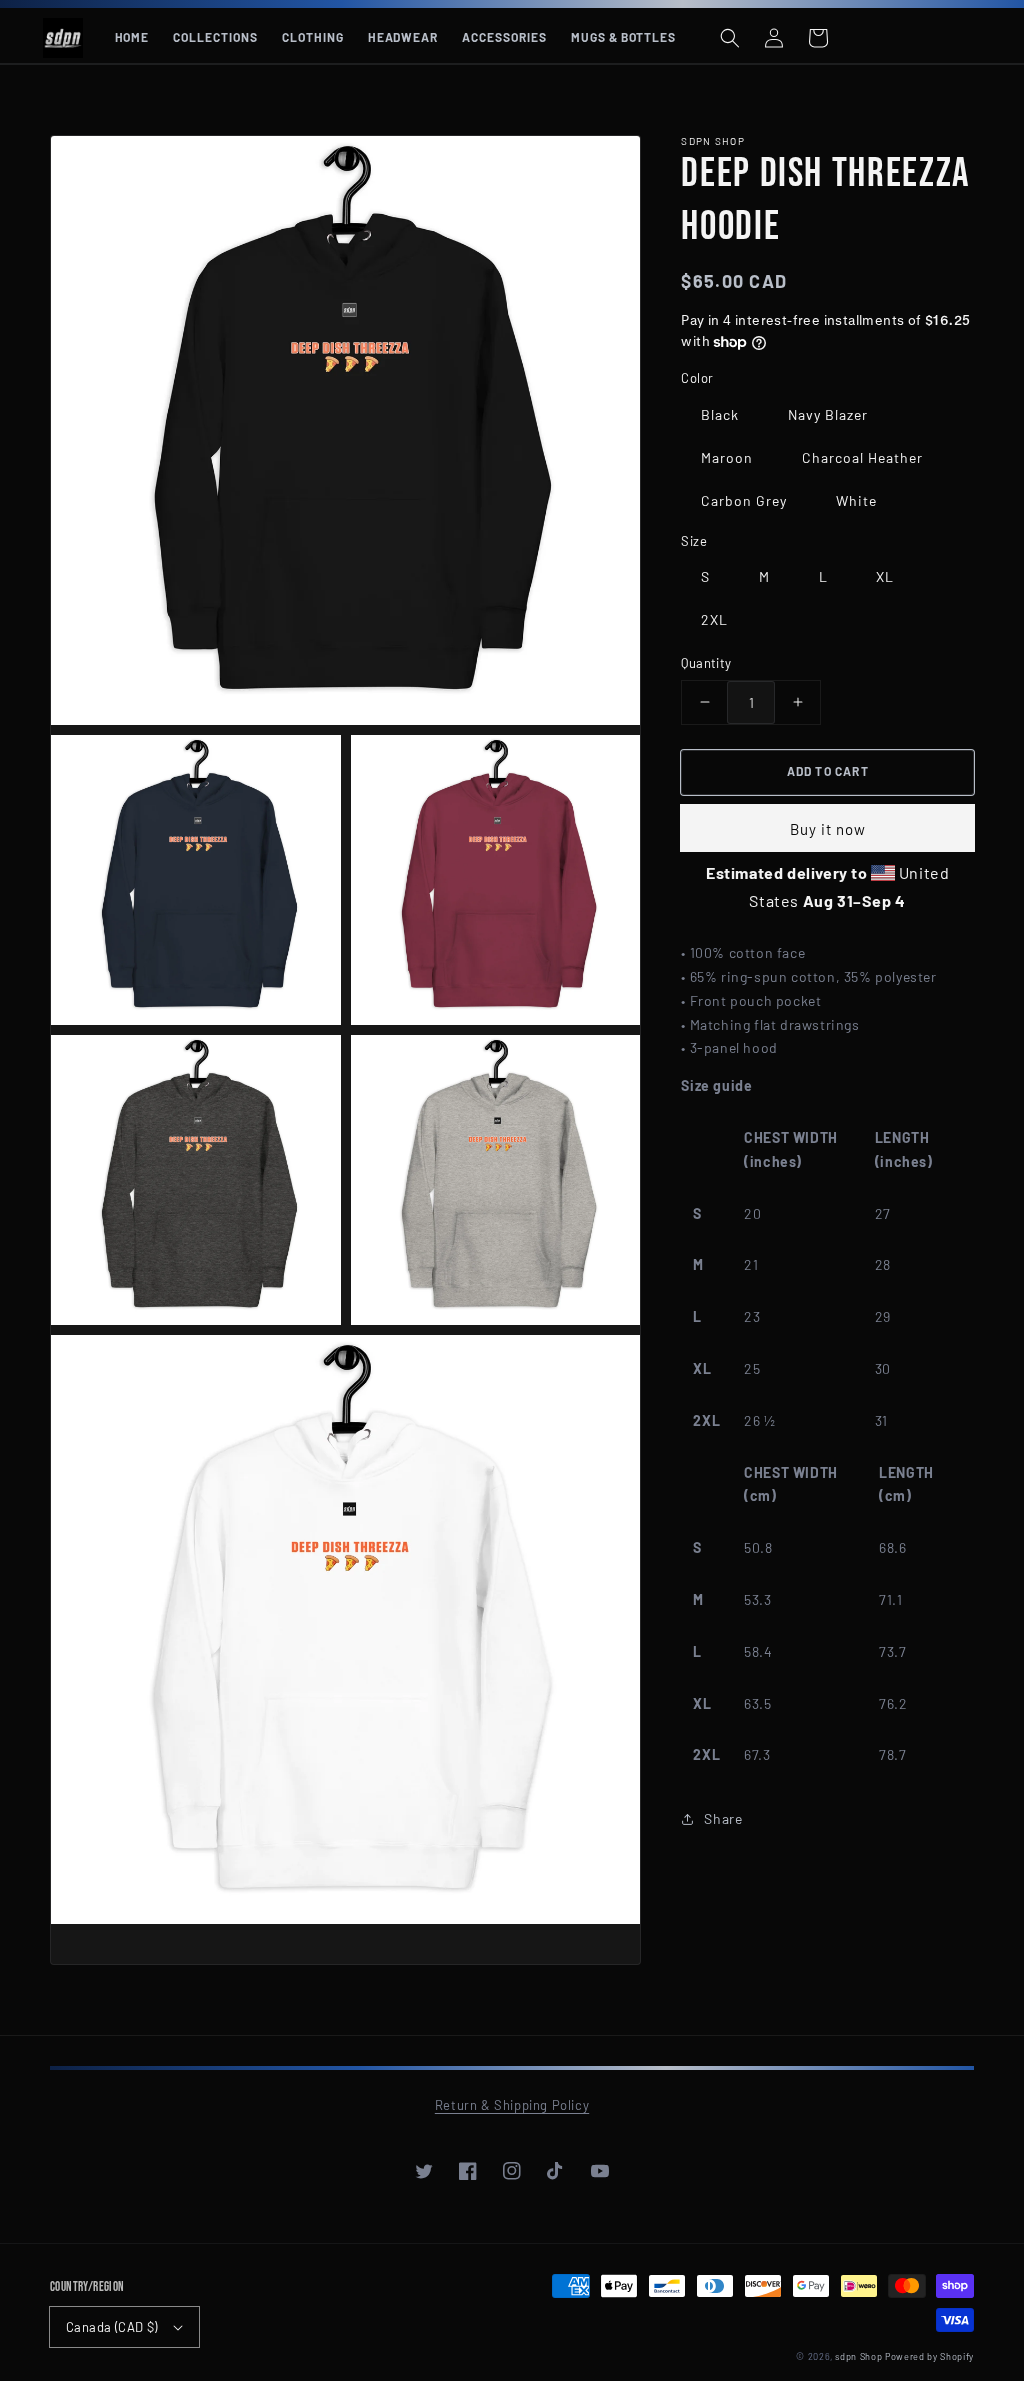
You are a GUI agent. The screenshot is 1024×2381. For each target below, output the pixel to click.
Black (720, 414)
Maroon (727, 457)
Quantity (706, 663)
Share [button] (723, 1818)
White (856, 500)
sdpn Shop (858, 2356)
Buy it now (828, 829)
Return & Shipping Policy (512, 2105)
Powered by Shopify (929, 2356)
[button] (730, 38)
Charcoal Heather (862, 457)
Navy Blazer (828, 414)
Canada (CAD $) (112, 2327)
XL (885, 576)
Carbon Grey (744, 500)
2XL (714, 619)
